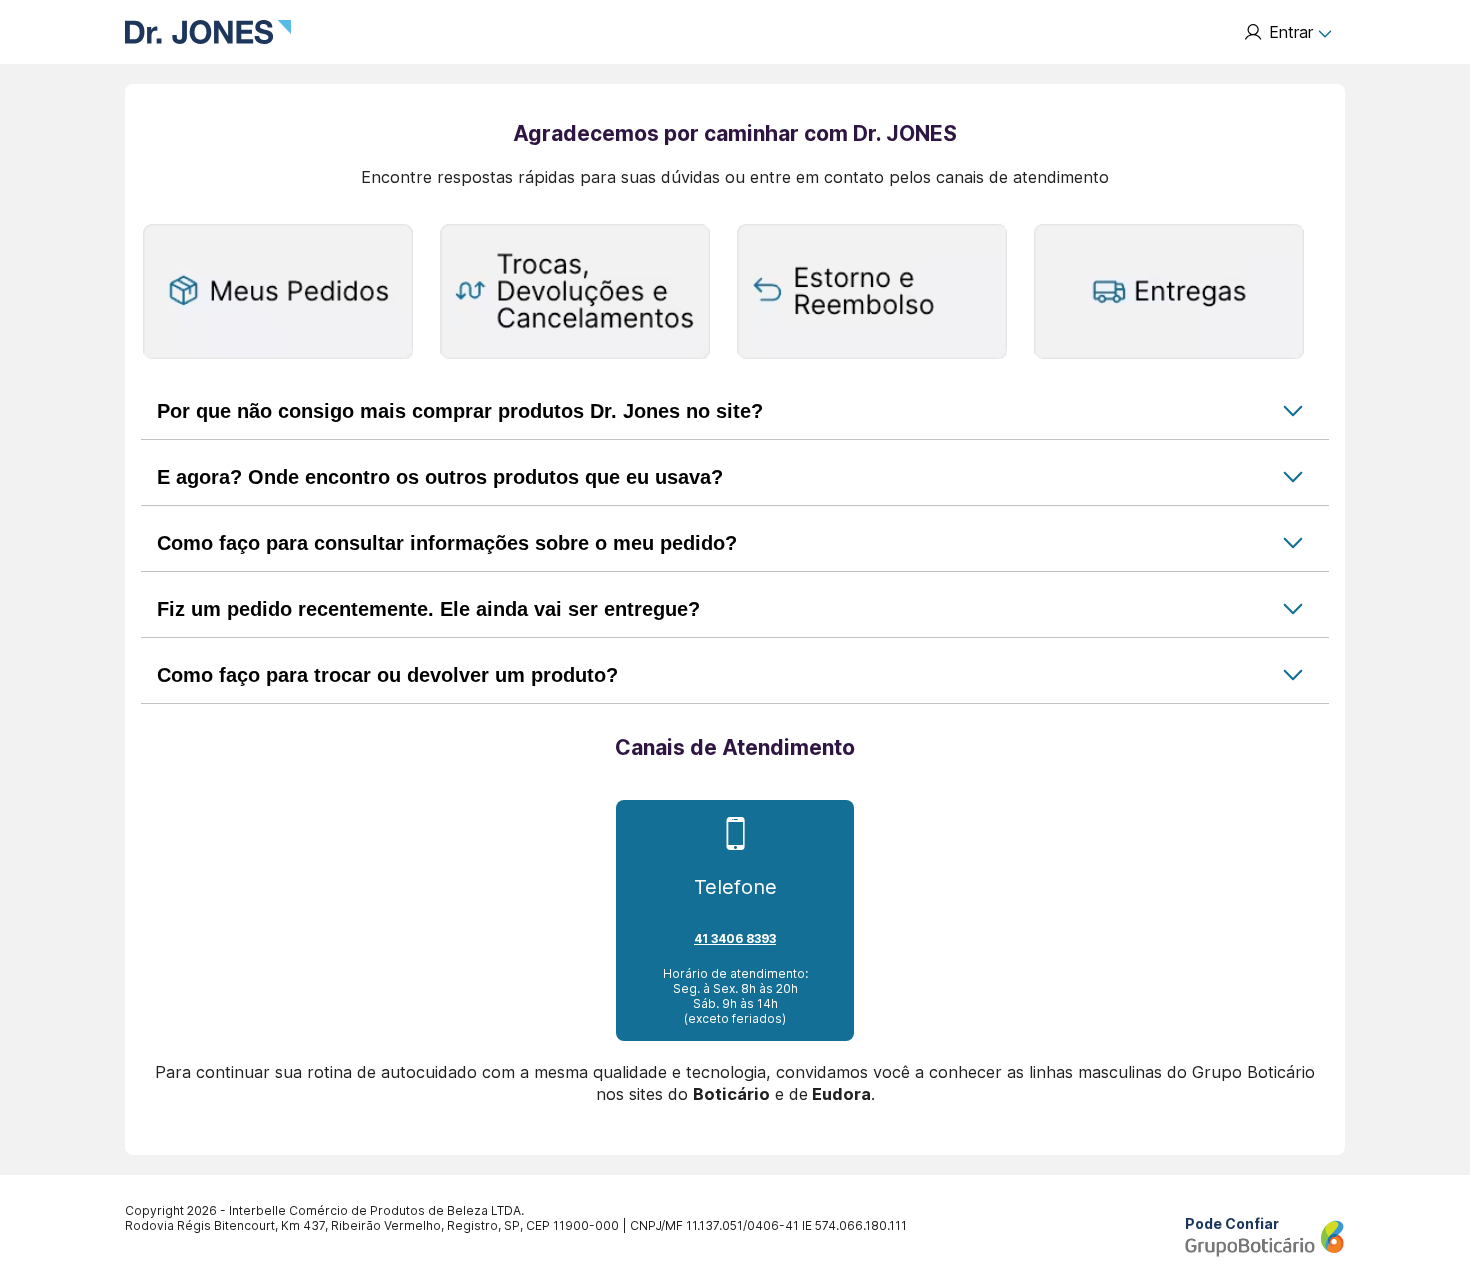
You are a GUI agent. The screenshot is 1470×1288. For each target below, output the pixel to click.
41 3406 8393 (735, 938)
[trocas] (575, 293)
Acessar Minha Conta (1287, 32)
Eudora (841, 1094)
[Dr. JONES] (208, 31)
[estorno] (872, 293)
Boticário (731, 1094)
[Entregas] (1169, 293)
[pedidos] (278, 293)
